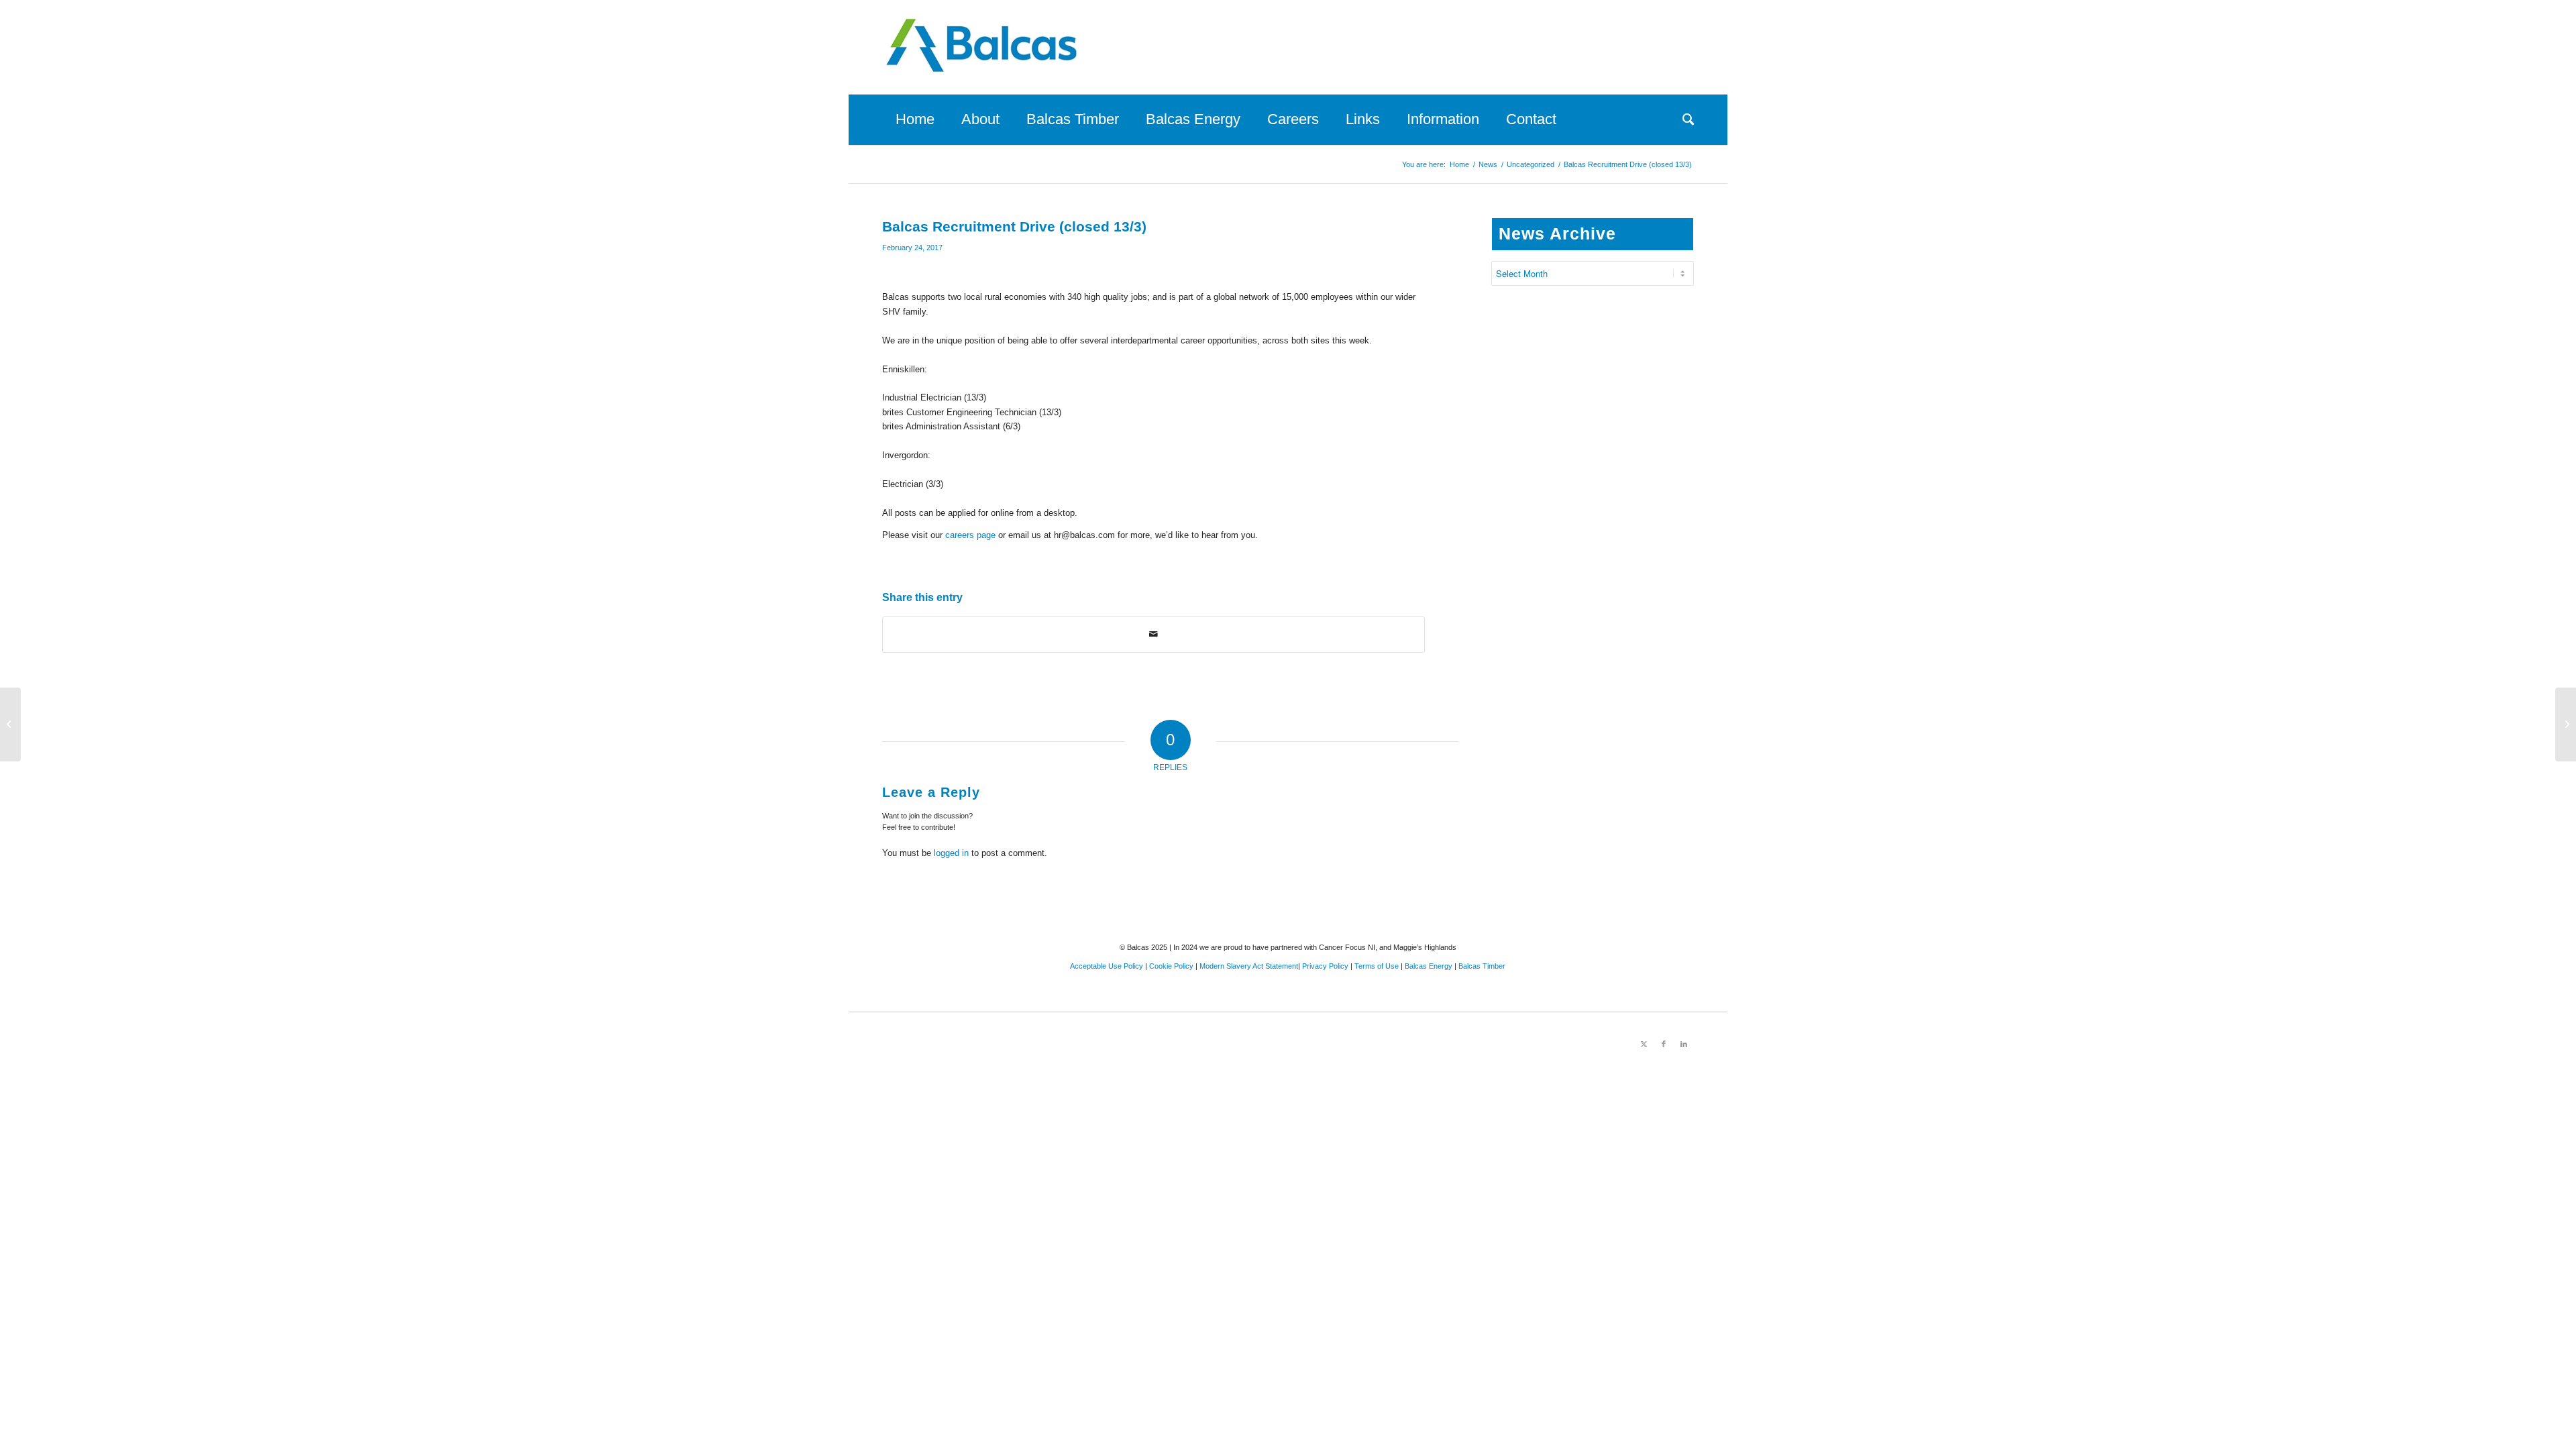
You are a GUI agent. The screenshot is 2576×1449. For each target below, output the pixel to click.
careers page (970, 535)
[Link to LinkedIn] (1684, 1044)
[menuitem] (915, 119)
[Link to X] (1644, 1044)
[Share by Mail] (1153, 634)
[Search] (1681, 119)
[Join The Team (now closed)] (10, 724)
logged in (951, 853)
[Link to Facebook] (1664, 1044)
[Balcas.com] (983, 47)
